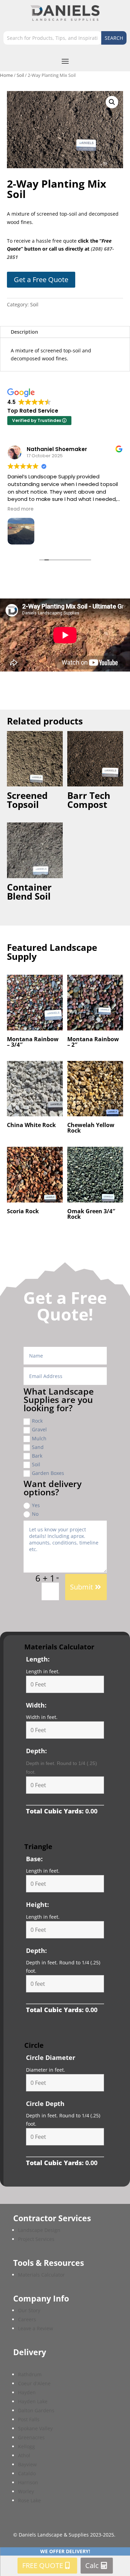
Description (24, 332)
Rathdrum (30, 2374)
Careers (27, 2319)
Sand (38, 1447)
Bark (37, 1456)
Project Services (36, 2239)
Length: (38, 1659)
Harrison (28, 2482)
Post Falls (29, 2419)
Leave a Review (36, 2328)
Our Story (29, 2310)
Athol (24, 2455)
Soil (20, 75)
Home (6, 75)
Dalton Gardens (36, 2410)
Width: (36, 1705)
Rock (37, 1421)
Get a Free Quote (41, 280)
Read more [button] (21, 509)
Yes (36, 1505)
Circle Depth (45, 2104)
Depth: (36, 1751)
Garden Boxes (48, 1473)
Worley (26, 2491)
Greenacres (31, 2437)
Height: (37, 1904)
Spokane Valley (35, 2428)
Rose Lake (29, 2500)
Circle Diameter (51, 2057)
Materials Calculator (41, 2275)
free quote (43, 2565)
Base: (34, 1859)
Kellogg (27, 2446)
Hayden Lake (33, 2401)
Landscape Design (39, 2230)
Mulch (39, 1438)
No (35, 1514)
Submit (81, 1587)
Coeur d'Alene (34, 2383)
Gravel (39, 1429)
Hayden (27, 2392)
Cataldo (27, 2473)
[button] (112, 102)
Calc (92, 2565)
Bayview (27, 2464)
